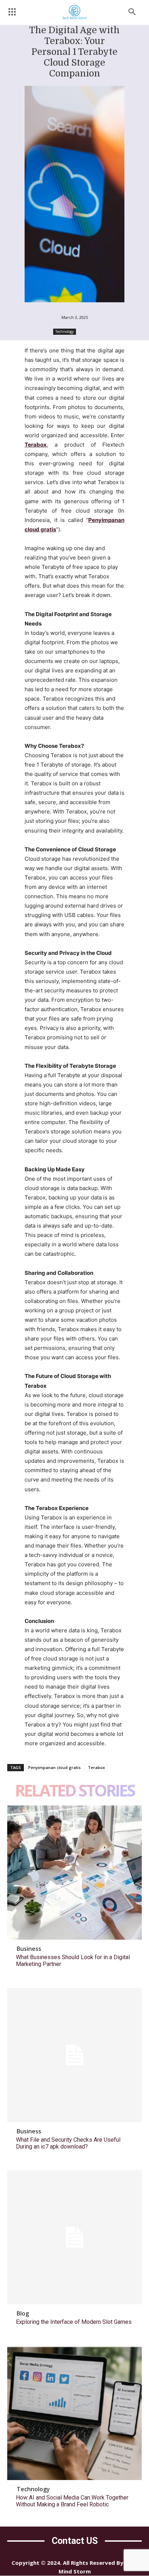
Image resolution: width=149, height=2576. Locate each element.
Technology (65, 332)
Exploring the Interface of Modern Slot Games (74, 2322)
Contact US (75, 2541)
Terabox (96, 1767)
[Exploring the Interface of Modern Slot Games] (74, 2237)
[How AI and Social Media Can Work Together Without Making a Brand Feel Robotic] (74, 2413)
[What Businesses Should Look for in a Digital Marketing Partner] (74, 1873)
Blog (23, 2313)
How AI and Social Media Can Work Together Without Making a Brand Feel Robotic (72, 2501)
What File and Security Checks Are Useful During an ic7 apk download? (68, 2143)
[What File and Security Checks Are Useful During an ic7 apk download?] (74, 2055)
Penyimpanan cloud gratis (54, 1767)
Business (29, 1949)
